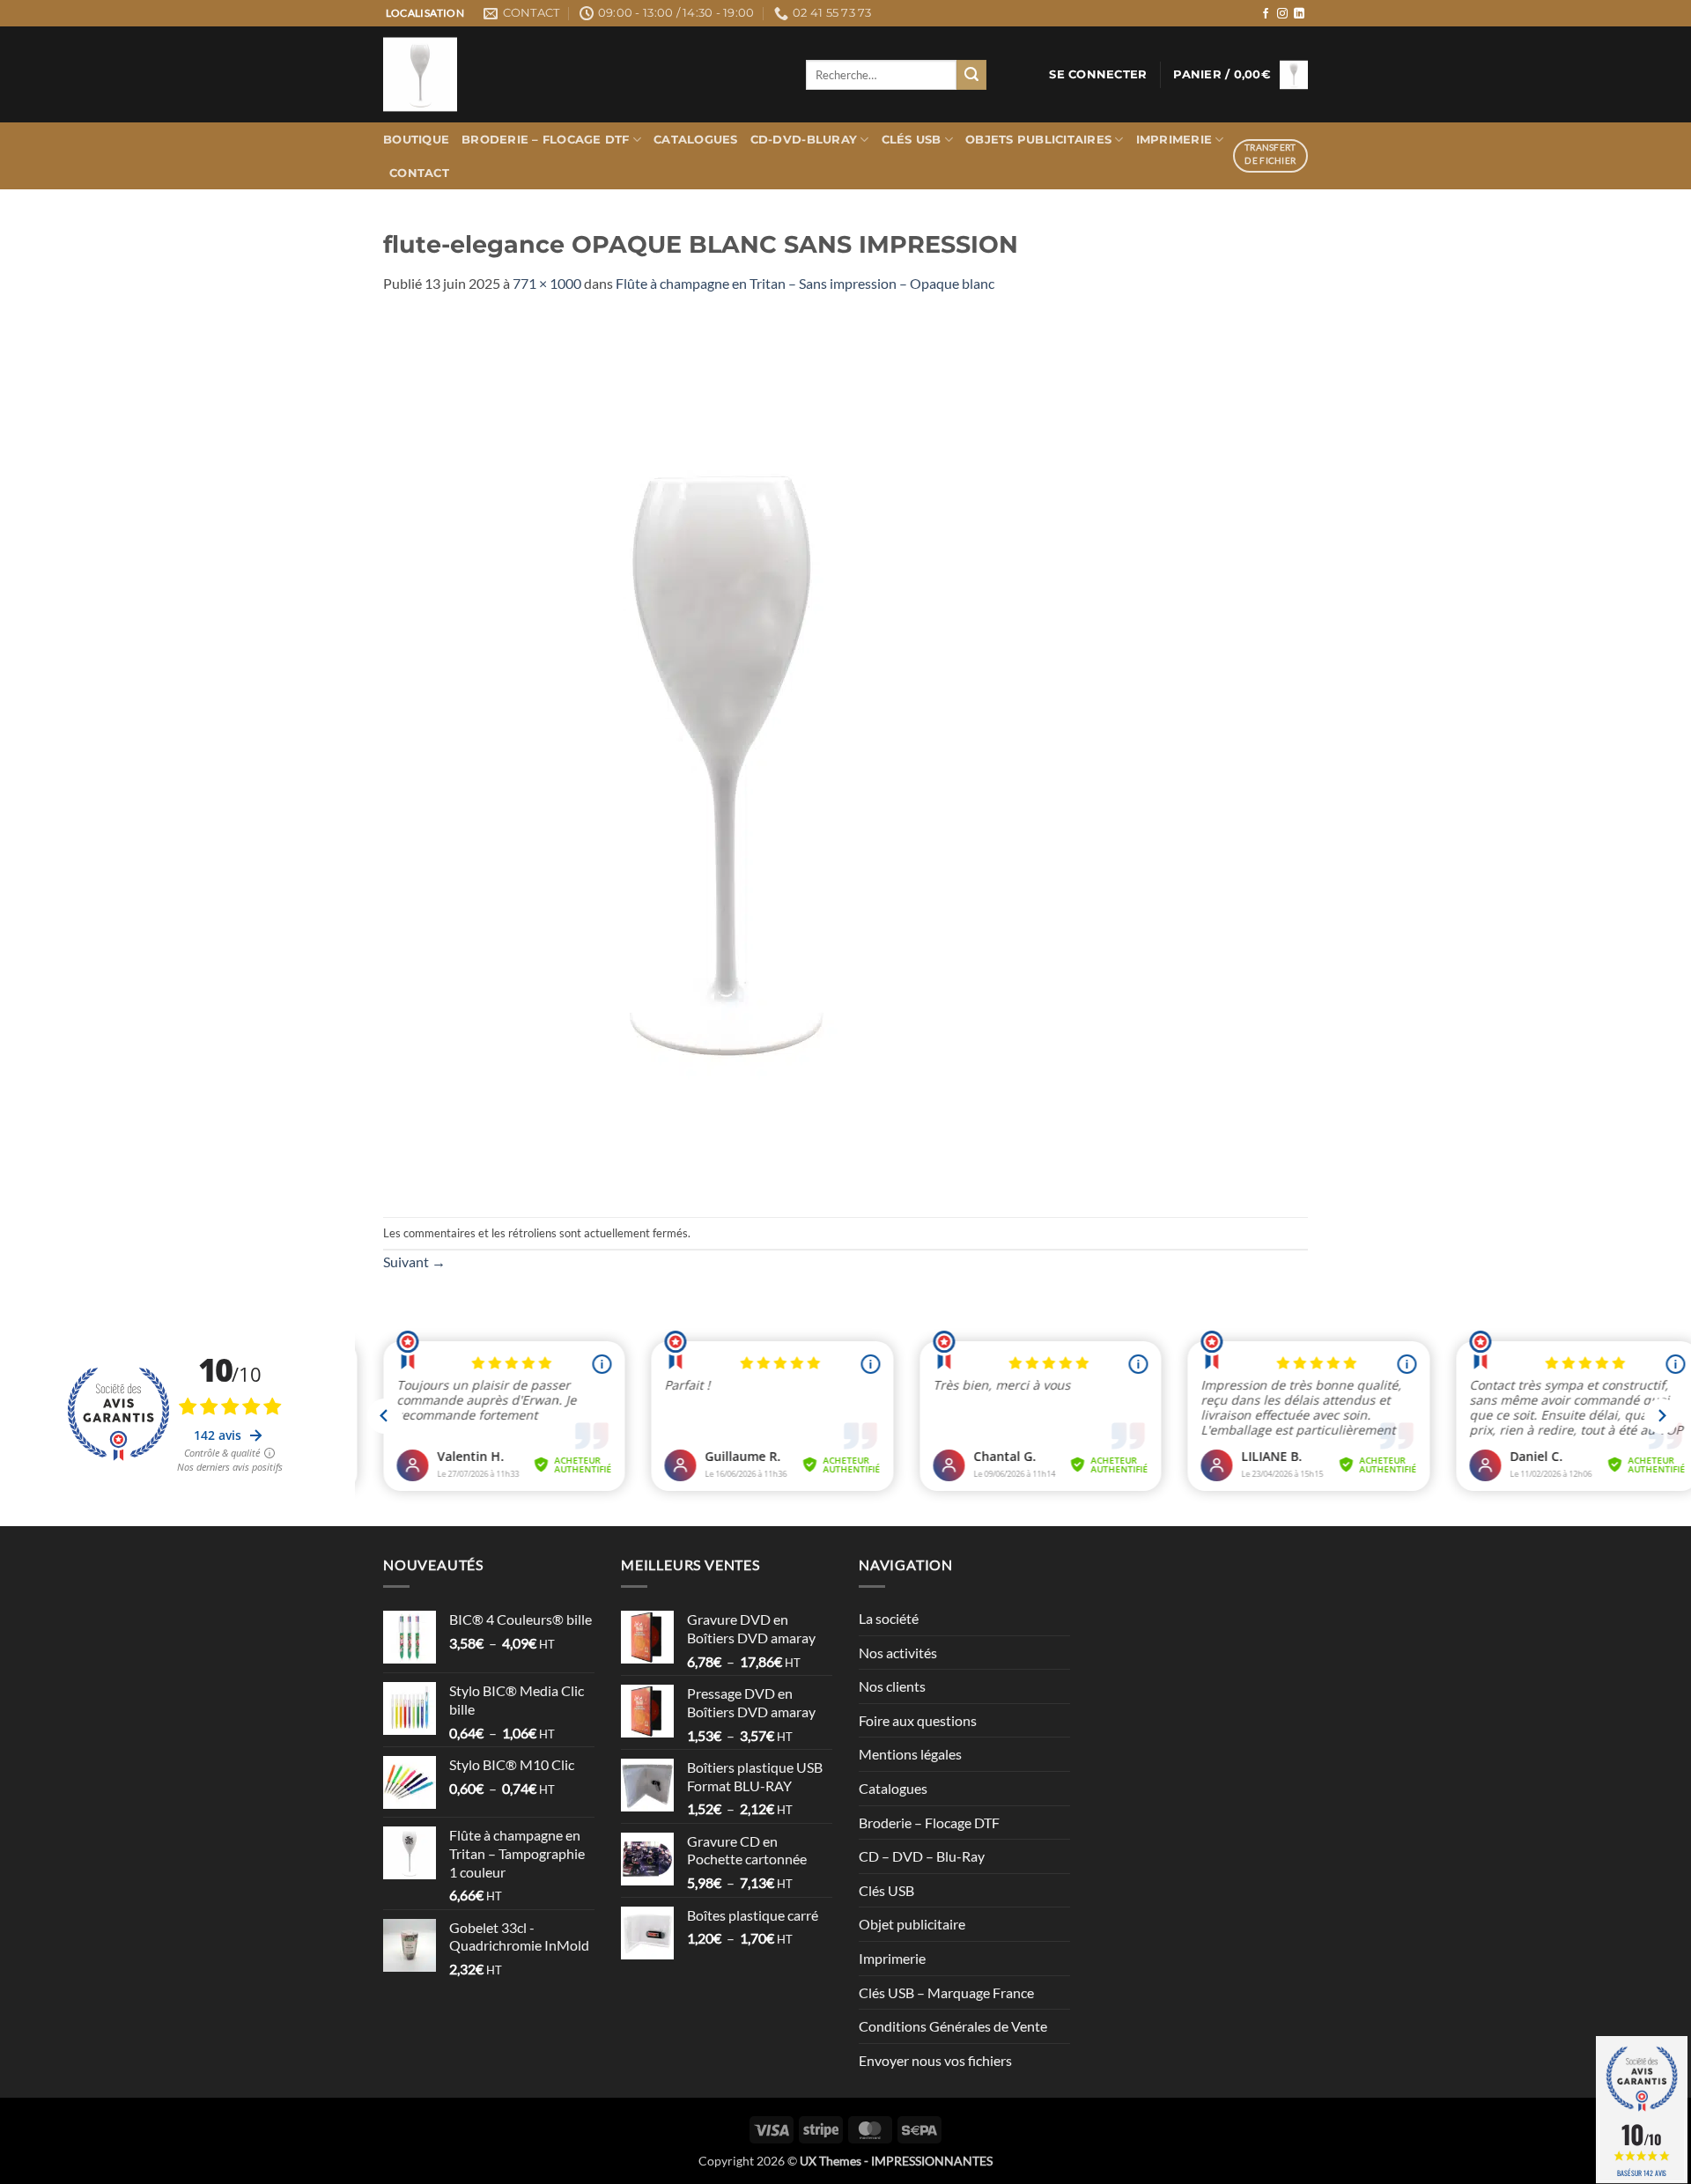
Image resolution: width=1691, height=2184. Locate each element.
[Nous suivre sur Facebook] (1266, 14)
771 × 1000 (547, 283)
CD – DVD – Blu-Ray (922, 1856)
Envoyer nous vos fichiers (935, 2060)
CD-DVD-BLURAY (804, 140)
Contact (419, 173)
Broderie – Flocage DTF (546, 140)
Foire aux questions (918, 1720)
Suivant (414, 1262)
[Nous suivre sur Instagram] (1282, 14)
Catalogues (696, 140)
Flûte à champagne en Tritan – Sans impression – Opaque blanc (805, 283)
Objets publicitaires (1038, 140)
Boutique (416, 140)
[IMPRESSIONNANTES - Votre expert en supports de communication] (581, 74)
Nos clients (892, 1686)
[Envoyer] (971, 75)
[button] (1098, 75)
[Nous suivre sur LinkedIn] (1299, 14)
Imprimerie (1174, 140)
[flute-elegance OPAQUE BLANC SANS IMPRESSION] (723, 753)
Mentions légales (910, 1754)
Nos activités (898, 1653)
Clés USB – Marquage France (946, 1992)
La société (889, 1618)
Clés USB (912, 140)
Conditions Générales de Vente (953, 2026)
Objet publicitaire (912, 1924)
